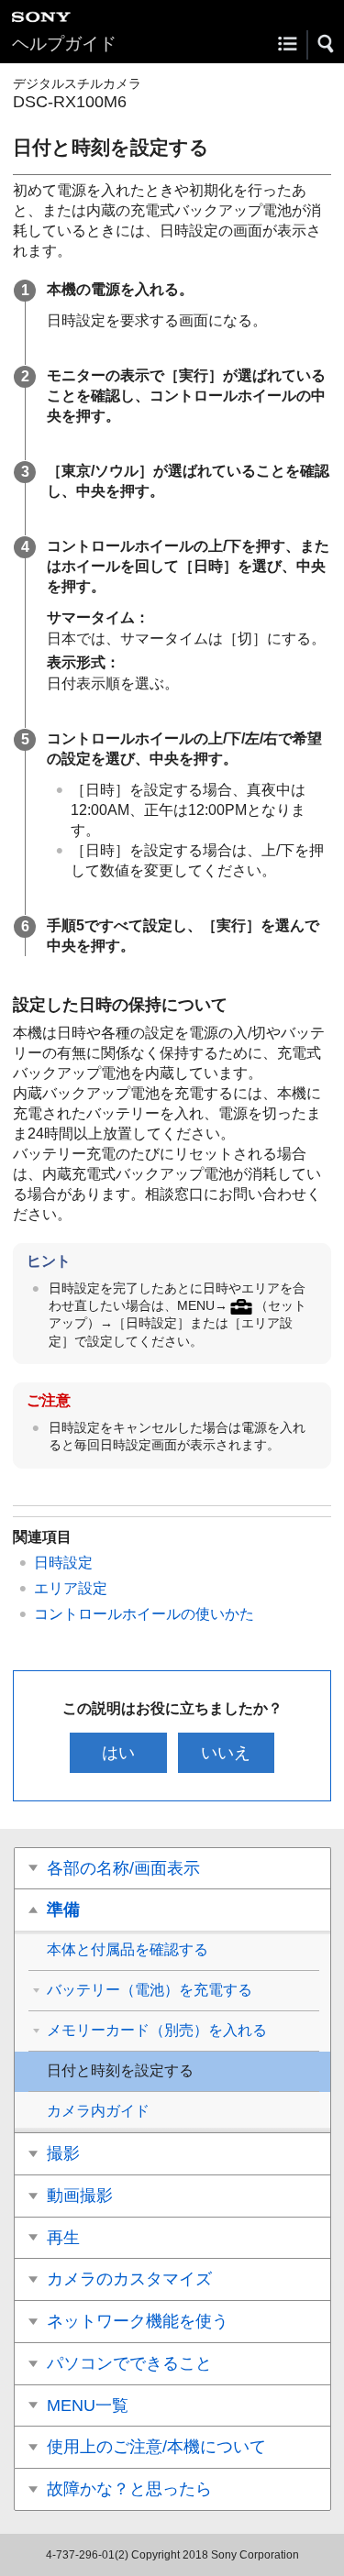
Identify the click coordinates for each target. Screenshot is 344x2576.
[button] (327, 44)
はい (118, 1753)
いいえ (226, 1753)
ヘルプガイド (64, 44)
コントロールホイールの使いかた (144, 1614)
